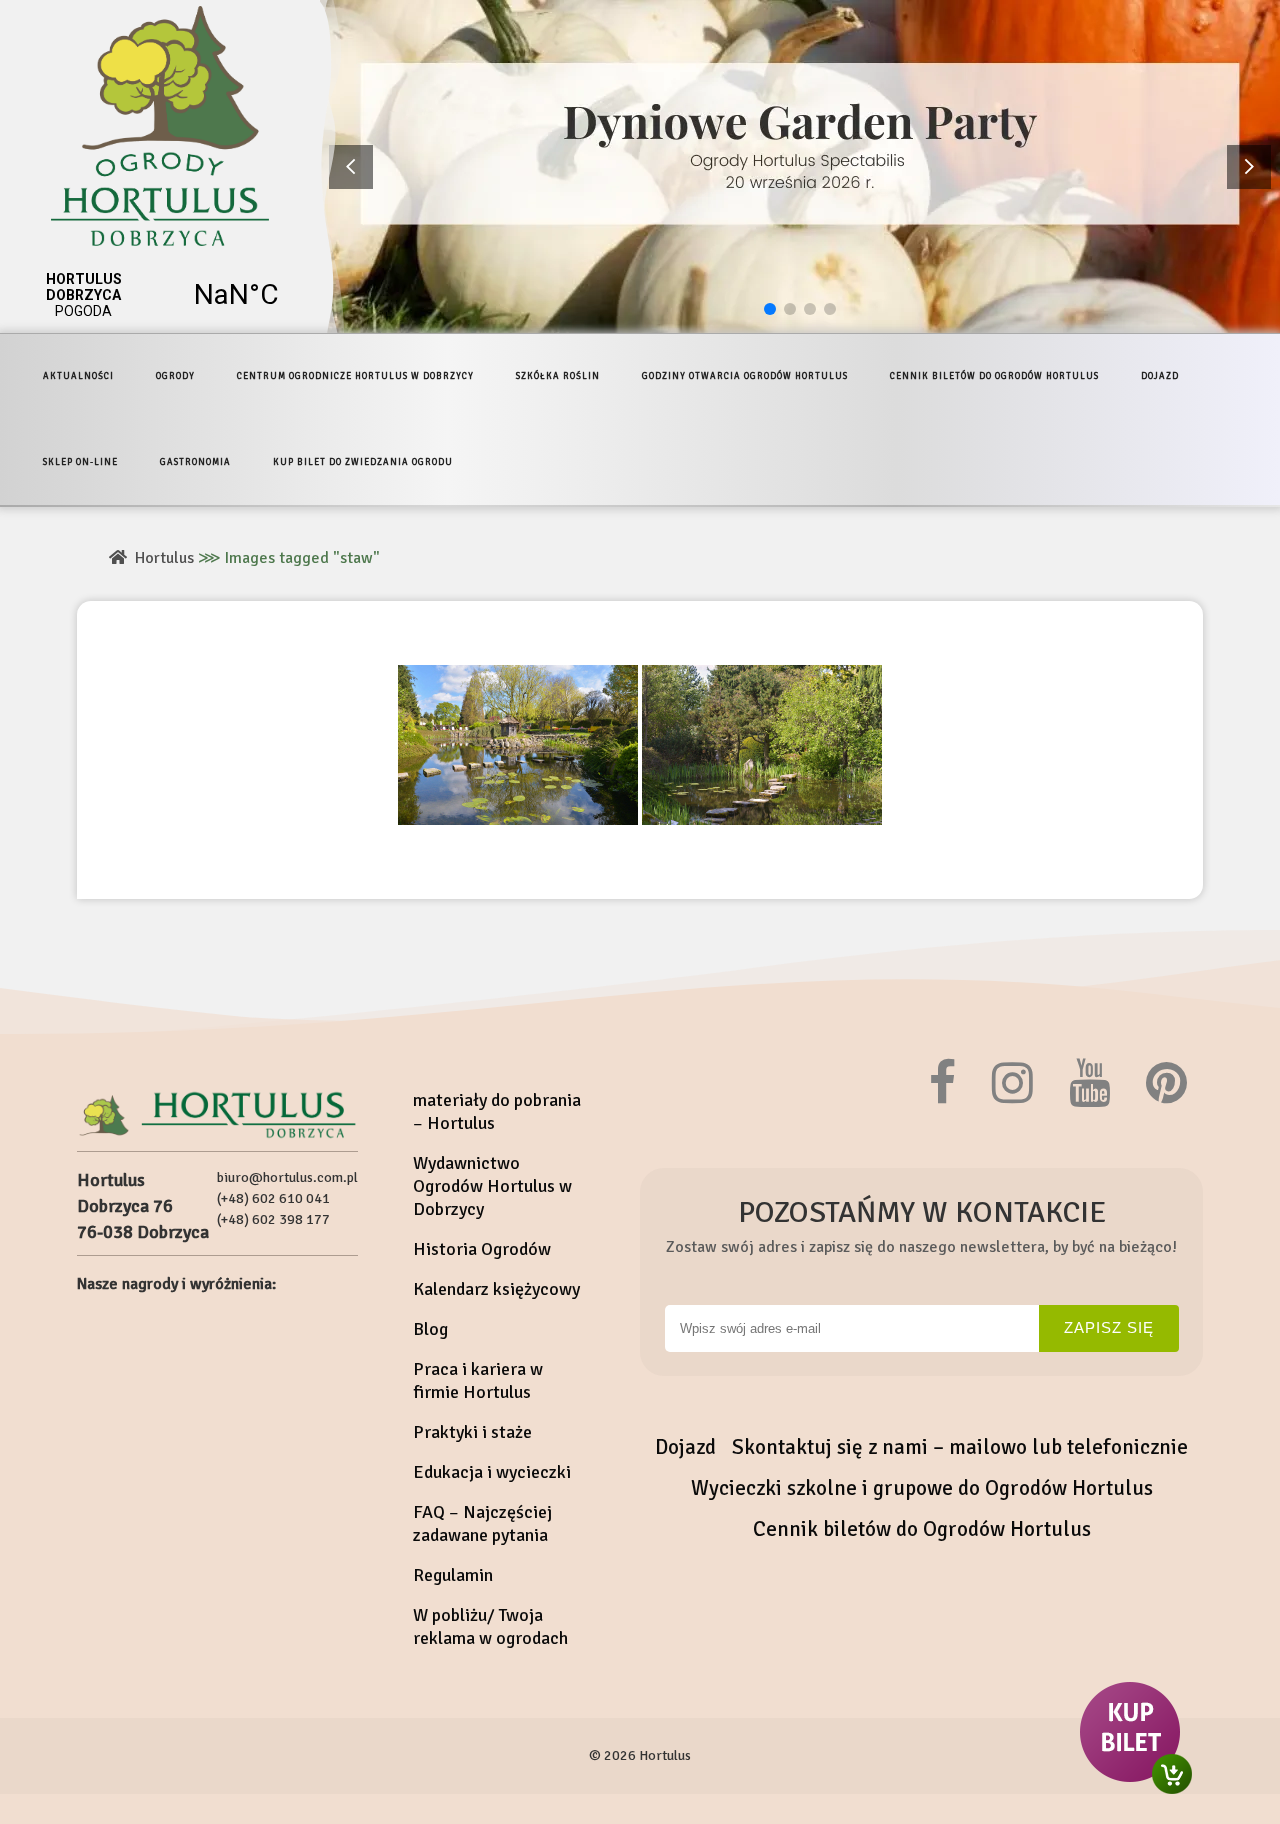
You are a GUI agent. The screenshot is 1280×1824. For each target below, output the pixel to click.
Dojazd (685, 1447)
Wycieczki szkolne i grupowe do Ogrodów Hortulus (922, 1488)
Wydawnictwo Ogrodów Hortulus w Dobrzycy (492, 1186)
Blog (430, 1329)
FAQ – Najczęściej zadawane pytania (482, 1523)
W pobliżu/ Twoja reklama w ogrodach (490, 1626)
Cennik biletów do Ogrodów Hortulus (922, 1529)
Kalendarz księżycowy (496, 1289)
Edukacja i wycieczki (492, 1472)
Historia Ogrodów (482, 1249)
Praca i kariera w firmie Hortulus (478, 1380)
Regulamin (453, 1575)
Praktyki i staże (472, 1432)
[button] (1249, 166)
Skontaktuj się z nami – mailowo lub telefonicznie (960, 1447)
